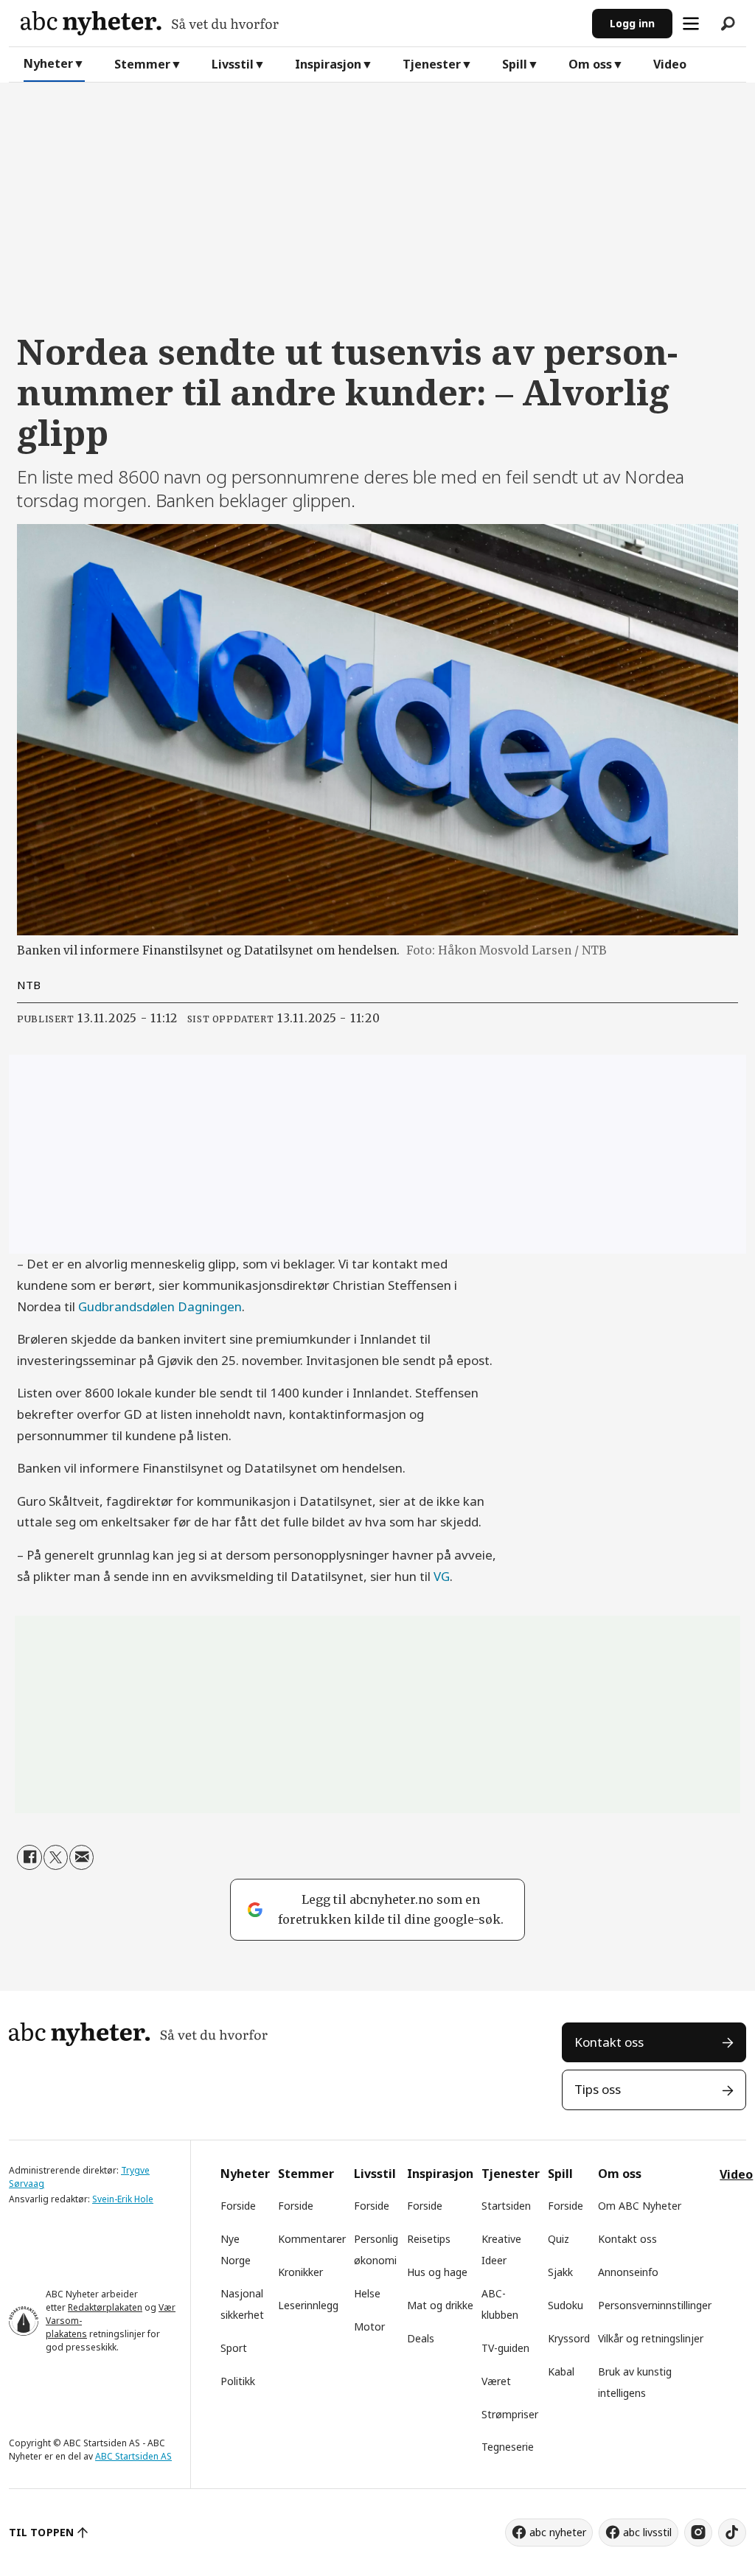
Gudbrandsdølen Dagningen (160, 1306)
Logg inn (632, 23)
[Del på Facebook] (29, 1857)
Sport (234, 2348)
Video (670, 64)
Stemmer (142, 64)
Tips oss (598, 2089)
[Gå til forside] (300, 23)
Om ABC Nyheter (640, 2206)
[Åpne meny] (691, 24)
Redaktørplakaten (105, 2307)
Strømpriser (510, 2414)
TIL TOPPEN (41, 2532)
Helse (367, 2293)
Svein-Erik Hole (123, 2199)
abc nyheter (558, 2532)
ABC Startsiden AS (133, 2456)
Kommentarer (312, 2239)
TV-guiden (505, 2348)
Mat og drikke (440, 2305)
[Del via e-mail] (81, 1857)
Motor (369, 2327)
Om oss (590, 64)
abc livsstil (647, 2532)
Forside (238, 2206)
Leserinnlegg (308, 2305)
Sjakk (560, 2272)
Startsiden (506, 2206)
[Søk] (728, 24)
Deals (421, 2338)
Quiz (559, 2239)
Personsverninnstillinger (655, 2305)
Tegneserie (508, 2447)
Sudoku (566, 2305)
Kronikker (300, 2272)
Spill (515, 64)
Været (496, 2381)
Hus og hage (437, 2272)
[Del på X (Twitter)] (56, 1857)
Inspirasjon (328, 64)
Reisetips (429, 2239)
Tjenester (432, 64)
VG (442, 1576)
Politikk (238, 2381)
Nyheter (48, 63)
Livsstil (233, 64)
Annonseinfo (628, 2272)
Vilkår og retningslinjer (651, 2338)
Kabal (561, 2371)
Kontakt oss (609, 2042)
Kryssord (569, 2338)
